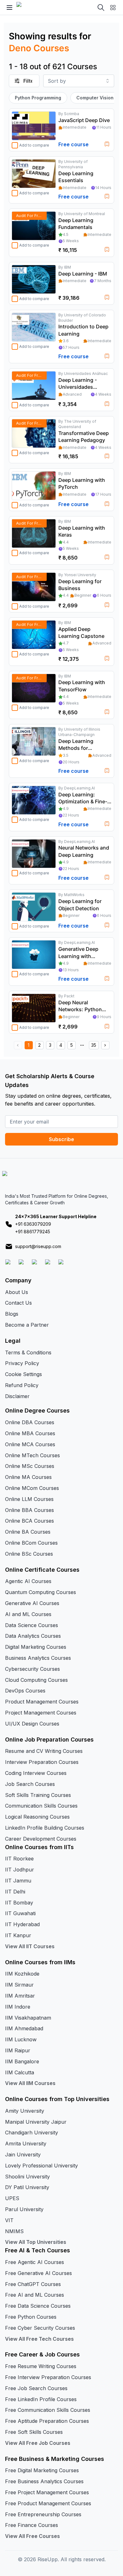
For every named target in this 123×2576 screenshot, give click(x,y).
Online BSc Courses (29, 1554)
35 (94, 1045)
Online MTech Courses (32, 1455)
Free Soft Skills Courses (34, 2432)
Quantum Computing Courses (41, 1592)
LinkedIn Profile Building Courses (45, 1828)
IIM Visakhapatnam (28, 2018)
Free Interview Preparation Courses (48, 2377)
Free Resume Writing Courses (41, 2366)
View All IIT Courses (30, 1946)
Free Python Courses (31, 2317)
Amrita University (26, 2144)
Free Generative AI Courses (38, 2273)
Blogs (12, 1314)
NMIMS (14, 2231)
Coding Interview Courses (36, 1773)
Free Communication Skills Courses (48, 2410)
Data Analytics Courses (33, 1636)
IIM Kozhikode (22, 1974)
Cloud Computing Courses (36, 1680)
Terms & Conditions (28, 1352)
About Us (17, 1292)
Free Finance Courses (32, 2525)
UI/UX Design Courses (32, 1724)
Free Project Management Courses (47, 2492)
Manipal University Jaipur (36, 2122)
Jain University (23, 2155)
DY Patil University (27, 2187)
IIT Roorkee (19, 1859)
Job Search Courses (30, 1784)
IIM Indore (18, 2007)
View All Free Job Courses (38, 2443)
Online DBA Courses (30, 1422)
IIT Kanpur (18, 1935)
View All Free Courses (32, 2536)
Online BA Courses (28, 1532)
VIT (9, 2220)
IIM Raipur (18, 2050)
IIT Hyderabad (22, 1924)
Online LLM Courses (29, 1499)
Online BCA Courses (29, 1521)
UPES (12, 2198)
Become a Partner (27, 1325)
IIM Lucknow (21, 2039)
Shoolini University (27, 2177)
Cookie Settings (23, 1374)
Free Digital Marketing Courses (42, 2470)
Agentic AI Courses (28, 1581)
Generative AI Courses (32, 1603)
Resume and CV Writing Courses (44, 1751)
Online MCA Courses (30, 1444)
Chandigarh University (32, 2133)
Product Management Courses (42, 1702)
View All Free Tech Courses (39, 2339)
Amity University (25, 2111)
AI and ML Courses (28, 1614)
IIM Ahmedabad (24, 2028)
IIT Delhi (15, 1892)
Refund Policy (22, 1385)
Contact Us (18, 1303)
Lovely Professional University (41, 2166)
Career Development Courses (41, 1839)
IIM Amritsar (20, 1996)
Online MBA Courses (30, 1433)
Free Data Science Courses (38, 2306)
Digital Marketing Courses (36, 1647)
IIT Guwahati (20, 1913)
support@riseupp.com (38, 1246)
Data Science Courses (32, 1625)
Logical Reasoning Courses (37, 1817)
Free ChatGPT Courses (33, 2284)
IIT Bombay (19, 1903)
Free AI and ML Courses (35, 2295)
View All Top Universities (36, 2242)
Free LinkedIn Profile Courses (41, 2399)
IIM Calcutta (20, 2072)
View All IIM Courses (30, 2083)
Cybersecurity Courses (32, 1669)
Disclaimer (17, 1396)
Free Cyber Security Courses (40, 2328)
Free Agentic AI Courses (35, 2262)
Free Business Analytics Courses (44, 2481)
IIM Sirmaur (19, 1985)
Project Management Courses (41, 1713)
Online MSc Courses (30, 1466)
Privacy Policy (22, 1363)
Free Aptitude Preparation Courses (47, 2421)
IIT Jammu (18, 1881)
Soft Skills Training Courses (38, 1795)
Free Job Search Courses (36, 2388)
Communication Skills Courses (41, 1806)
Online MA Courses (28, 1477)
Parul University (24, 2209)
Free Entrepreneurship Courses (43, 2514)
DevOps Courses (25, 1691)
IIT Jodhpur (20, 1870)
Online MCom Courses (32, 1488)
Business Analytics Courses (38, 1658)
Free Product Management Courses (48, 2503)
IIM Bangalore (22, 2061)
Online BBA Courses (29, 1510)
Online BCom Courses (31, 1543)
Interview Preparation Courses (42, 1762)
